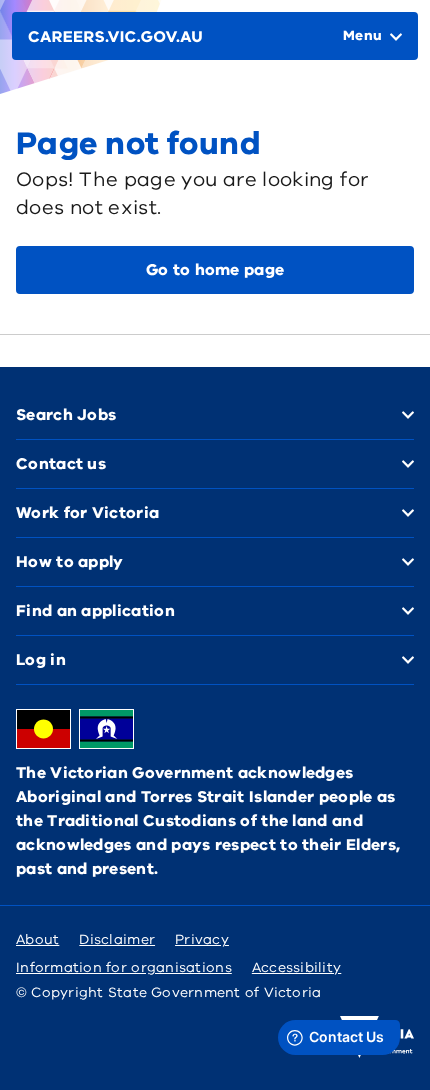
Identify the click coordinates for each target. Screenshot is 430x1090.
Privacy (202, 939)
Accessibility (297, 967)
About (37, 939)
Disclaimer (117, 939)
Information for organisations (124, 967)
